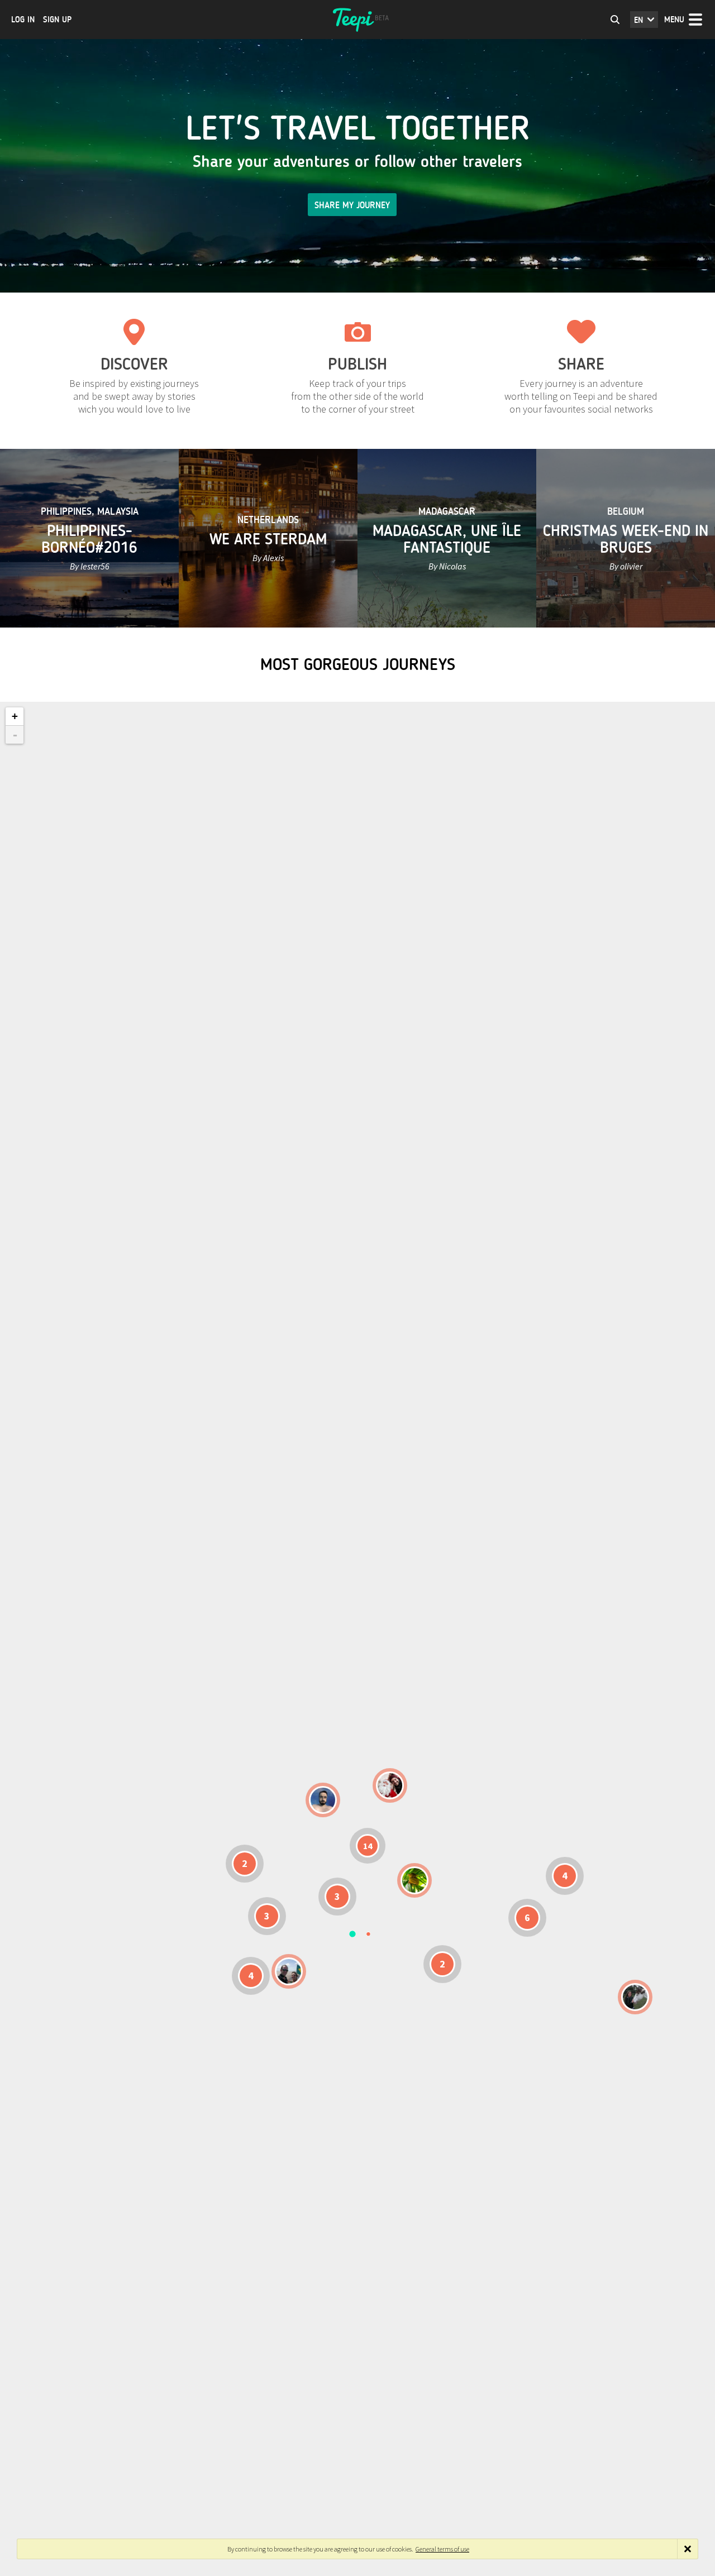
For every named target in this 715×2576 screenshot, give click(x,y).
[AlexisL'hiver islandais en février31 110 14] (323, 1800)
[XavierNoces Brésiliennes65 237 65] (289, 1971)
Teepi (357, 20)
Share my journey (352, 205)
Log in (23, 20)
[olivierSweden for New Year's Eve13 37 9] (390, 1785)
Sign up (57, 20)
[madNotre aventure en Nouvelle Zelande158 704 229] (635, 1997)
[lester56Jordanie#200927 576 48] (414, 1880)
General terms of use (442, 2549)
